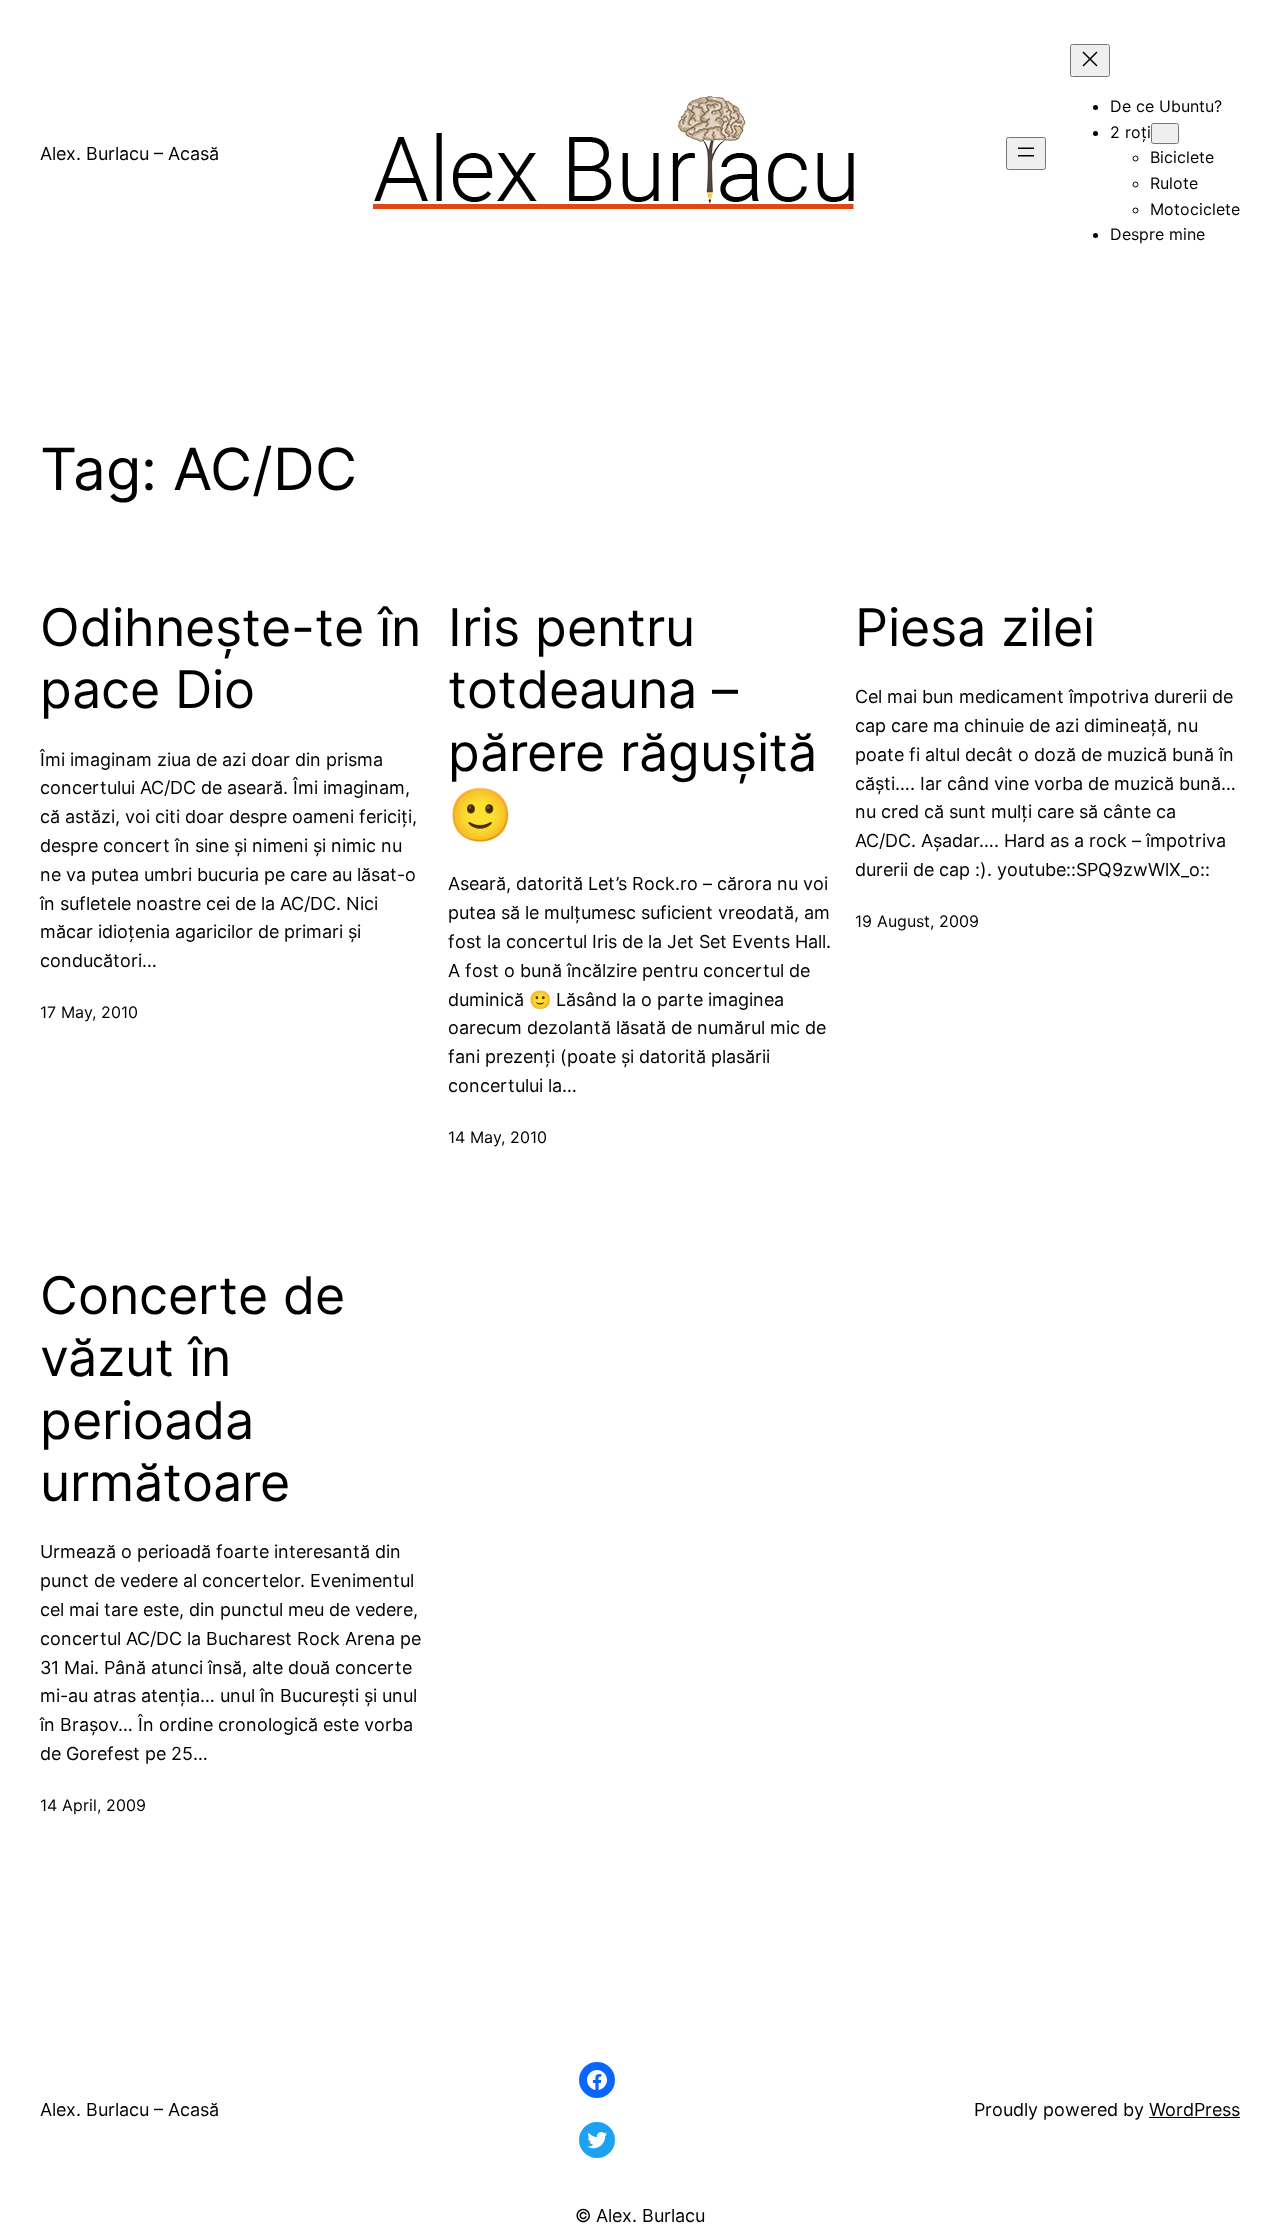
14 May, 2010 (497, 1137)
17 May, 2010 (89, 1012)
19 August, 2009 (917, 921)
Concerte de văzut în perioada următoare (192, 1389)
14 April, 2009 (93, 1805)
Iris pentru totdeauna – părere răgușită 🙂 (632, 721)
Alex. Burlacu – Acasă (129, 153)
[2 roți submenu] (1165, 133)
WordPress (1194, 2109)
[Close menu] (1090, 60)
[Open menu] (1026, 153)
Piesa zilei (975, 628)
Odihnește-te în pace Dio (230, 659)
